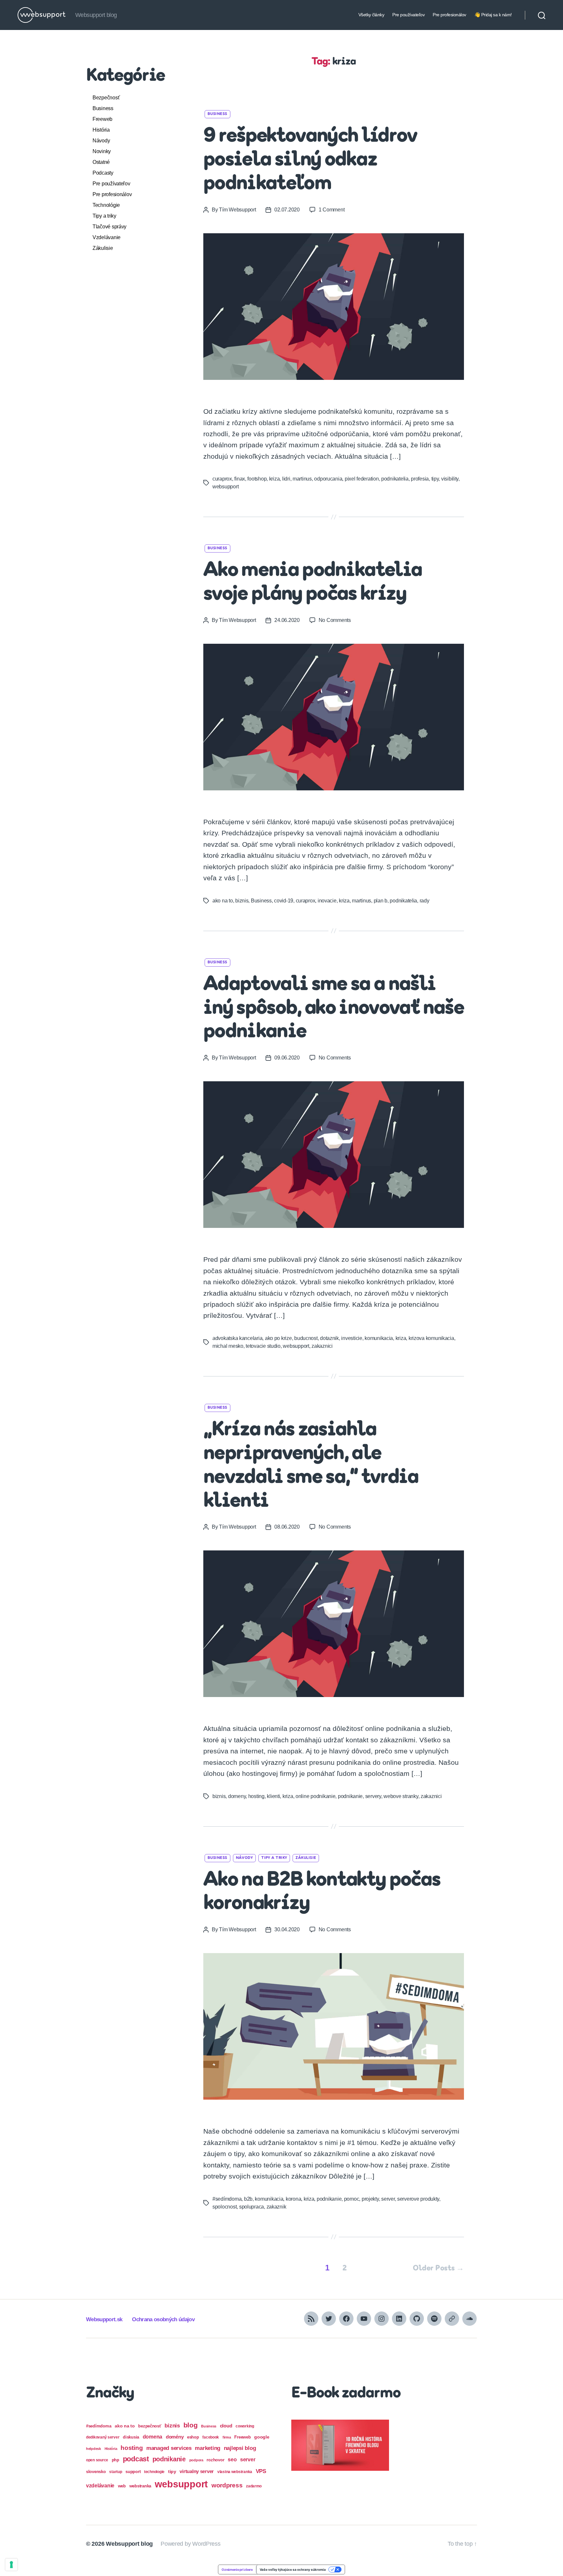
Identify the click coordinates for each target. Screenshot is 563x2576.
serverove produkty (418, 2199)
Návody (101, 141)
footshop (257, 479)
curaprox (222, 479)
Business (103, 108)
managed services (169, 2448)
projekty (370, 2199)
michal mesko (228, 1346)
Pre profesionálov (449, 15)
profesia (420, 479)
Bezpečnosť (106, 98)
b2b (248, 2199)
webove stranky (401, 1796)
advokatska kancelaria (237, 1338)
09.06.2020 (287, 1058)
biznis (242, 901)
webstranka (140, 2486)
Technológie (106, 205)
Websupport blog (129, 2544)
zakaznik (276, 2207)
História (101, 130)
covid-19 (284, 901)
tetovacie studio (263, 1346)
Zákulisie (103, 248)
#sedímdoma (227, 2199)
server (388, 2199)
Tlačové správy (109, 227)
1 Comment (332, 210)
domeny (237, 1796)
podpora (196, 2460)
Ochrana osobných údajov (163, 2319)
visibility (450, 479)
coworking (245, 2426)
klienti (273, 1796)
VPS (261, 2471)
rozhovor (215, 2460)
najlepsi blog (240, 2448)
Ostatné (101, 162)
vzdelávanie (100, 2486)
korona (293, 2199)
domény (175, 2437)
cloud (226, 2426)
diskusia (131, 2437)
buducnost (306, 1338)
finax (240, 479)
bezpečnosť (150, 2426)
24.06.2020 (287, 620)
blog (191, 2425)
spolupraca (252, 2207)
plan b (381, 901)
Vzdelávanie (107, 237)
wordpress (227, 2485)
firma (227, 2437)
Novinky (102, 151)
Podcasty (103, 173)
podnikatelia (395, 479)
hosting (256, 1796)
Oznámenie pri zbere (237, 2569)
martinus (302, 479)
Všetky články (371, 15)
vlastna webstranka (235, 2472)
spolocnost (224, 2207)
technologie (154, 2472)
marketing (208, 2448)
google (262, 2437)
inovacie (327, 901)
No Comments (335, 620)
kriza (274, 479)
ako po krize (278, 1338)
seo (232, 2459)
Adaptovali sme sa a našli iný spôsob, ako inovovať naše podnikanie (334, 1009)
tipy (435, 479)
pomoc (352, 2199)
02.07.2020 (287, 210)
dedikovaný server (103, 2437)
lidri (286, 479)
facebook (211, 2437)
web (122, 2486)
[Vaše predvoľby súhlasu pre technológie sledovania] (11, 2565)
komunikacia (379, 1338)
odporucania (328, 479)
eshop (193, 2437)
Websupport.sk (104, 2319)
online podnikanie (315, 1796)
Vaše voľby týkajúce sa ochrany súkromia (293, 2569)
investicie (352, 1338)
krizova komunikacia (431, 1338)
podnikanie (350, 1796)
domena (152, 2437)
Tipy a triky (104, 216)
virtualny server (197, 2471)
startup (115, 2472)
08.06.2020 (287, 1527)
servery (373, 1796)
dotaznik (329, 1338)
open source (97, 2460)
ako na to (223, 901)
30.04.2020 (287, 1929)
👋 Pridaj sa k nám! (493, 15)
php (115, 2460)
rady (425, 901)
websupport (225, 487)
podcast (136, 2459)
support (133, 2472)
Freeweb (102, 119)
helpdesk (94, 2449)
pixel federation (362, 479)
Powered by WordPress (191, 2544)
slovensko (96, 2472)
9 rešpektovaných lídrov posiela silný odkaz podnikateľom (310, 160)
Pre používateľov (408, 15)
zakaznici (322, 1346)
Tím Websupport (237, 210)
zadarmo (254, 2486)
